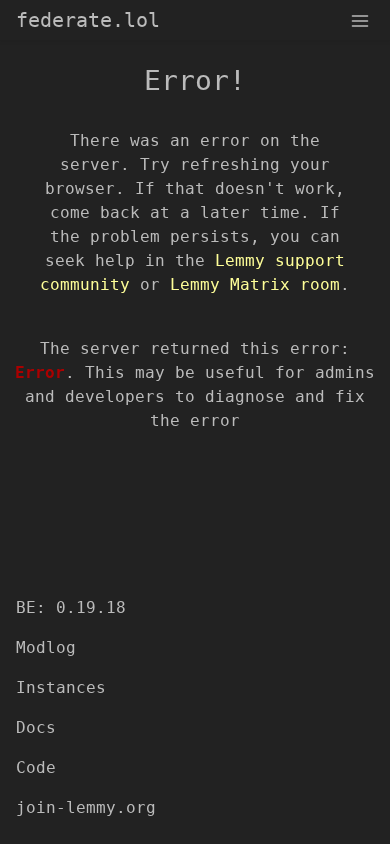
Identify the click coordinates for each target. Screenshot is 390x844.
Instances (61, 687)
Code (36, 767)
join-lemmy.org (86, 807)
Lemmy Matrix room (255, 284)
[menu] (360, 20)
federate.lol (88, 20)
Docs (36, 727)
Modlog (46, 647)
